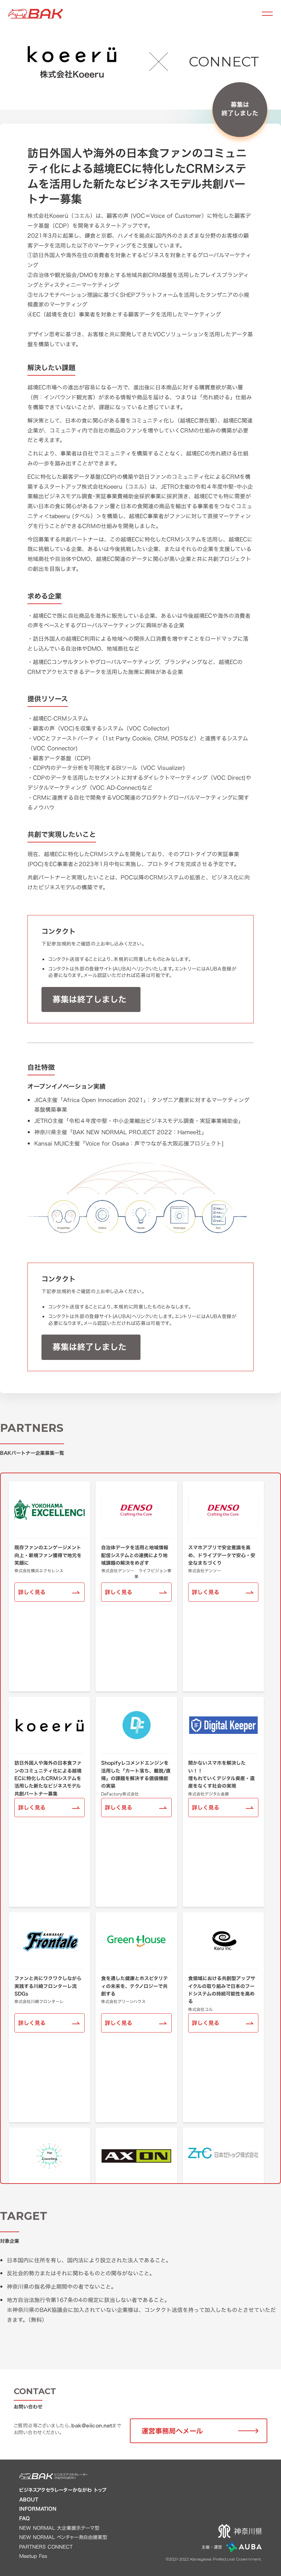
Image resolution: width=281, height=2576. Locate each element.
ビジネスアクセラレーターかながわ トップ (63, 2490)
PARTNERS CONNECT (46, 2547)
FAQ (25, 2518)
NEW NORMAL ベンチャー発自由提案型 (63, 2537)
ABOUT (29, 2500)
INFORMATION (38, 2509)
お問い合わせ (28, 2407)
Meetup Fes (33, 2556)
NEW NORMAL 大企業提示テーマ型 (59, 2528)
